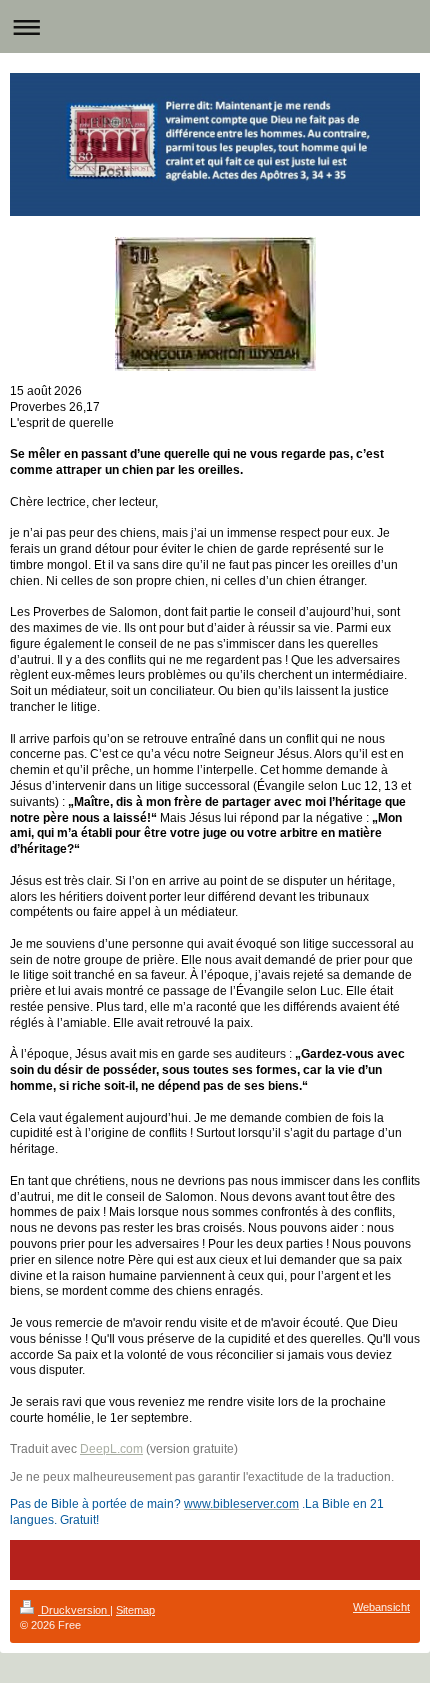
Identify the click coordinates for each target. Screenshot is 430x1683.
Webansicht (381, 1607)
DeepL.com (111, 1448)
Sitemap (135, 1610)
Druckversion (74, 1610)
